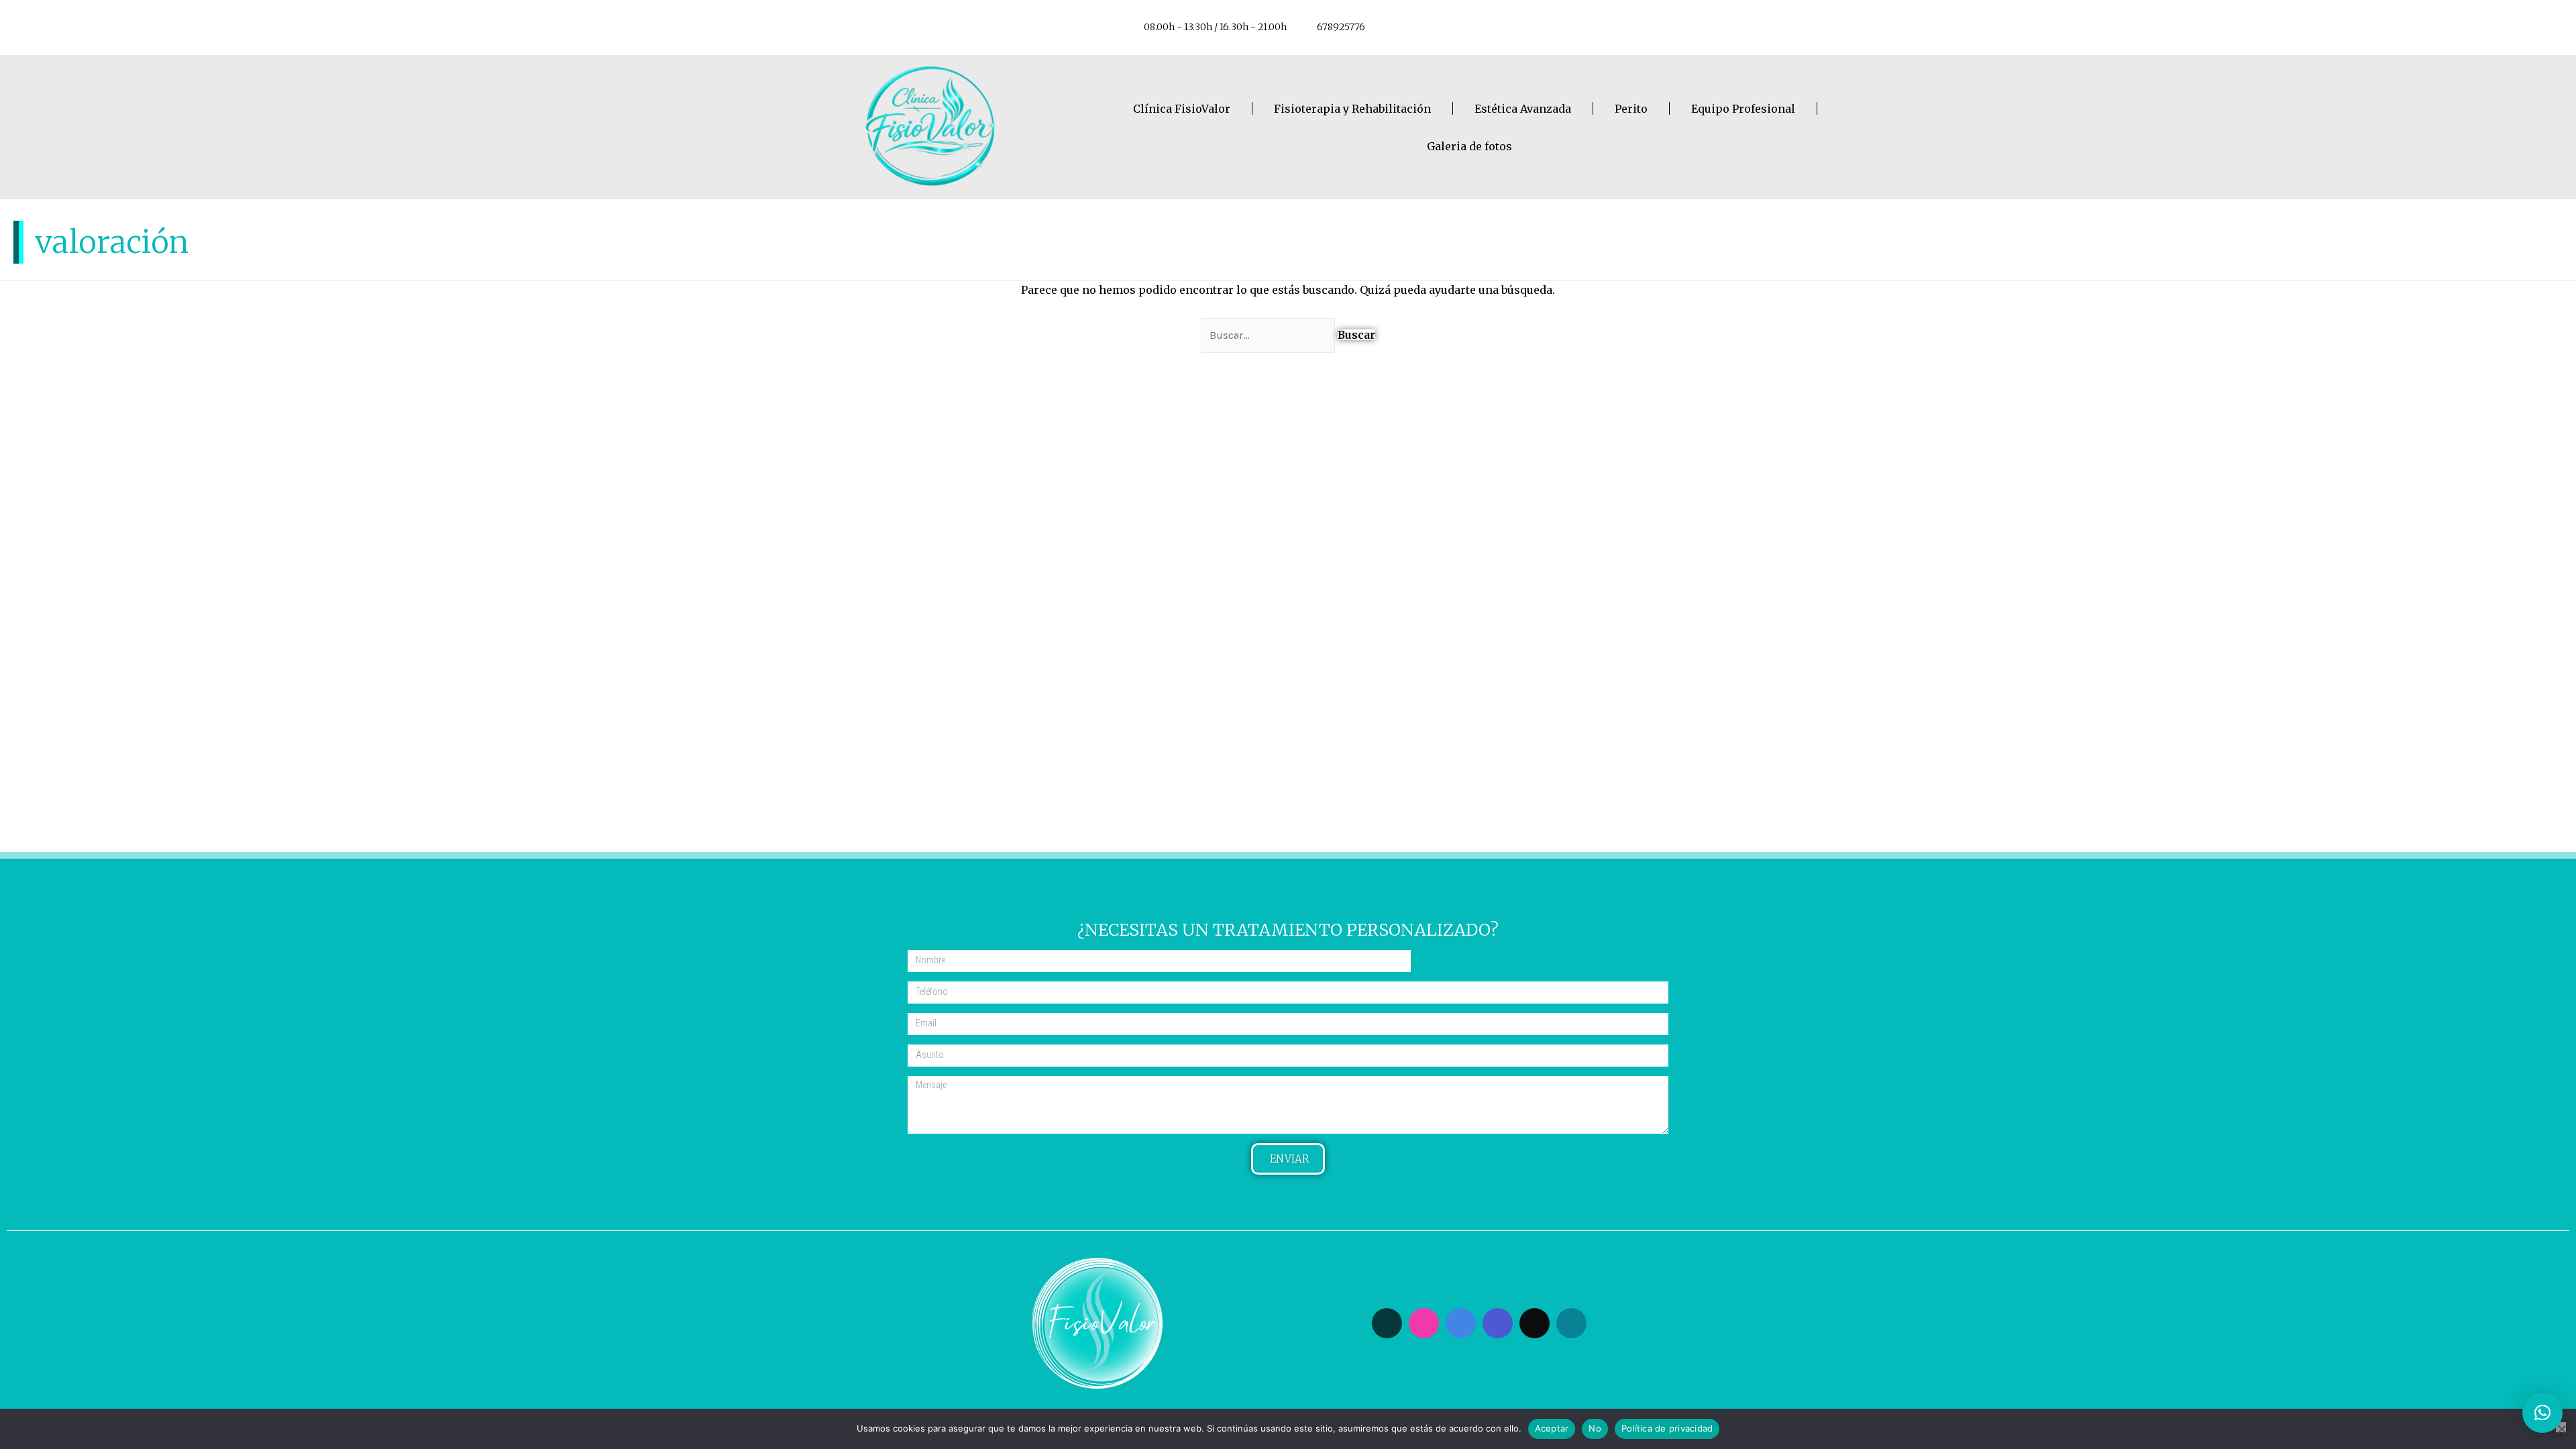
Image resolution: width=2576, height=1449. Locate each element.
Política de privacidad (1667, 1428)
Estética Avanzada (1523, 109)
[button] (2542, 1413)
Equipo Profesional (1743, 109)
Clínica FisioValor (1182, 109)
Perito (1631, 109)
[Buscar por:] (1269, 335)
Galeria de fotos (1469, 146)
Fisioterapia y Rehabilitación (1352, 109)
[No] (2561, 1427)
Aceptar (1552, 1428)
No (1595, 1428)
